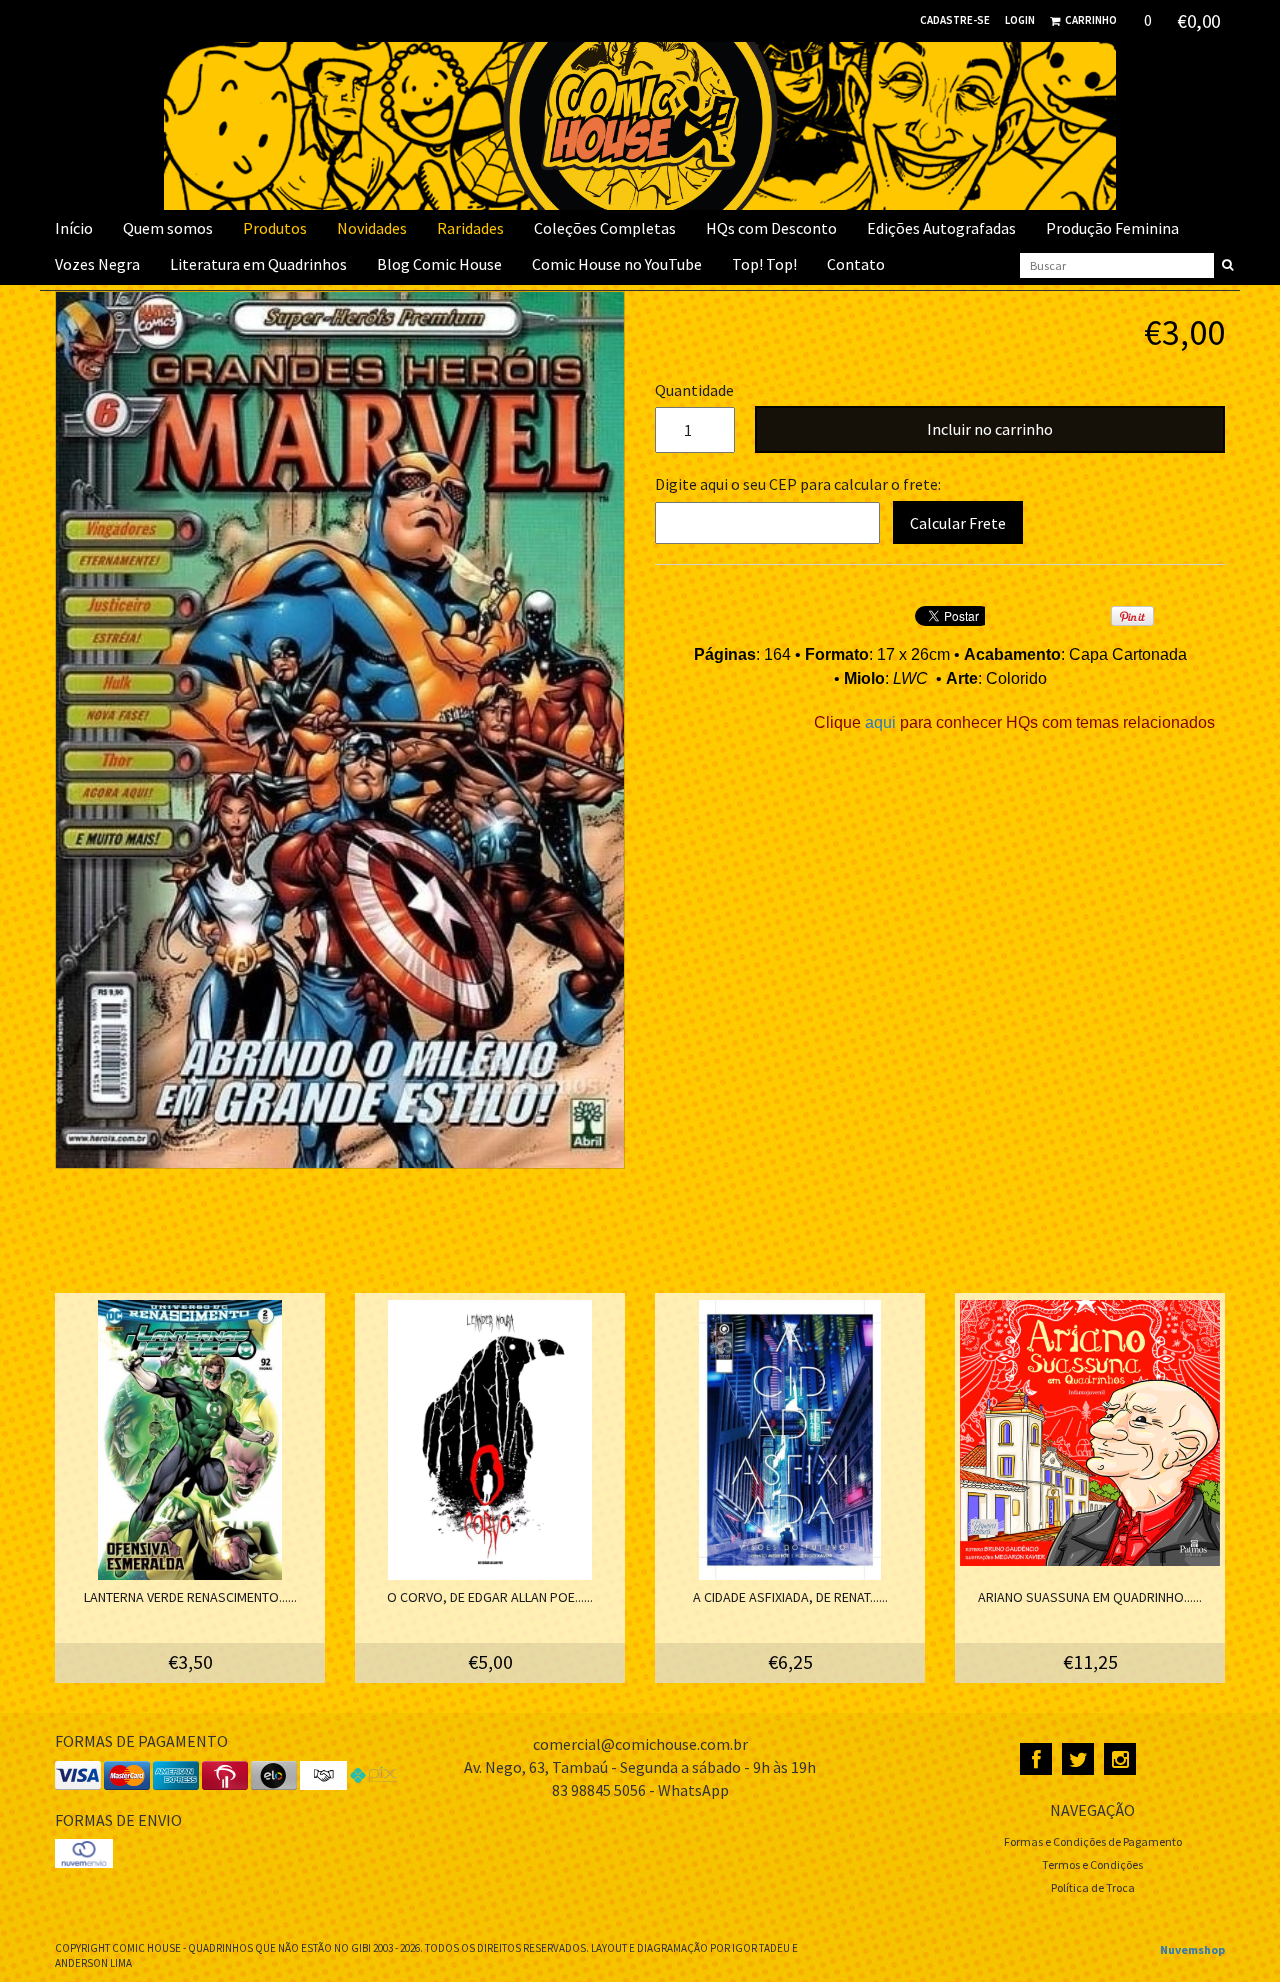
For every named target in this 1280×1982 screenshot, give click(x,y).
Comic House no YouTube (617, 264)
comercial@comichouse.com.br (640, 1744)
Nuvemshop (1192, 1949)
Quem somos (168, 228)
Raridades (470, 228)
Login (1020, 20)
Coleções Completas (605, 228)
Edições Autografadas (941, 228)
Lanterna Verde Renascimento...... (190, 1597)
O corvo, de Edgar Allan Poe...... (490, 1597)
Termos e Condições (1092, 1864)
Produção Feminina (1112, 228)
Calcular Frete (958, 523)
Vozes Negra (97, 264)
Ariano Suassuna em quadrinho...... (1090, 1597)
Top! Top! (764, 264)
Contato (856, 264)
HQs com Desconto (771, 228)
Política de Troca (1093, 1887)
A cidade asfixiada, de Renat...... (790, 1597)
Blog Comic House (439, 264)
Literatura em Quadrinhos (258, 264)
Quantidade (690, 390)
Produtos (275, 228)
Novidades (372, 228)
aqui (882, 722)
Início (74, 228)
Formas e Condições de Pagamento (1093, 1841)
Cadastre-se (955, 20)
